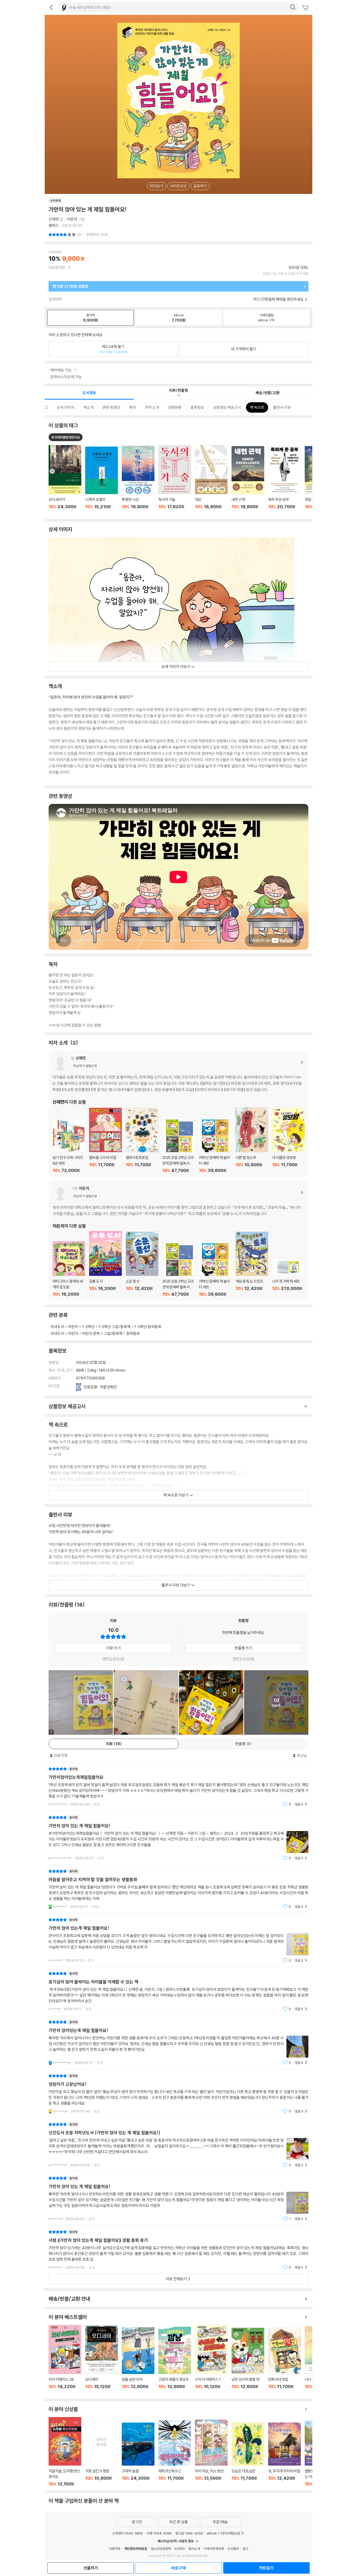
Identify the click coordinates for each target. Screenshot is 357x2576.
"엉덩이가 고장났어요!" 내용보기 (179, 2094)
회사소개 (194, 2549)
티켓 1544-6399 (159, 2533)
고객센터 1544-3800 (128, 2533)
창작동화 (133, 1333)
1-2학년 (88, 1327)
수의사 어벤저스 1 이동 (211, 2360)
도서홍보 (233, 2549)
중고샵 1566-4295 (189, 2533)
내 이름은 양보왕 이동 (288, 1140)
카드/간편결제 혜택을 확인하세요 (278, 299)
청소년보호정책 (161, 2549)
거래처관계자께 (214, 2549)
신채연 (54, 219)
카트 (306, 8)
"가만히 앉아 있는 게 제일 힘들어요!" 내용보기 (179, 1838)
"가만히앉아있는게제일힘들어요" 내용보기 (179, 1787)
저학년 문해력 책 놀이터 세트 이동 (215, 1146)
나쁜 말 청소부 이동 (252, 1140)
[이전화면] (51, 7)
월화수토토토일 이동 (142, 1140)
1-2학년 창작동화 (148, 1327)
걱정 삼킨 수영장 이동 (102, 2452)
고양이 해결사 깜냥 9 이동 (175, 2361)
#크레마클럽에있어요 (66, 437)
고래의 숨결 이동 (138, 2454)
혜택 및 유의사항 (114, 1659)
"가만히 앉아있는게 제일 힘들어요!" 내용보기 (179, 2042)
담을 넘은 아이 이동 (138, 2361)
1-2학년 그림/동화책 (114, 1327)
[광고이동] (293, 7)
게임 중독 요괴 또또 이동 (252, 1264)
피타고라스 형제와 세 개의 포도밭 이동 (69, 1269)
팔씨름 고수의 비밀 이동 (105, 1140)
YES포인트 (57, 267)
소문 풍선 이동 (142, 1264)
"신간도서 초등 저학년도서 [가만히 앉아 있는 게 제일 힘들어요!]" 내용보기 (179, 2145)
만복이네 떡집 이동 (284, 2361)
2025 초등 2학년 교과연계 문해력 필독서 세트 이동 (179, 1146)
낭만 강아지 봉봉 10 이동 (248, 2361)
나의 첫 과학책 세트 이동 (288, 1278)
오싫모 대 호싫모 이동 (248, 2454)
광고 (245, 2549)
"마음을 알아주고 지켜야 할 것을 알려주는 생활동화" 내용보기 (179, 1889)
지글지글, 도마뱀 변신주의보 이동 (65, 2452)
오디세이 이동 (102, 2360)
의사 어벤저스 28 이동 (65, 2360)
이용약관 (115, 2549)
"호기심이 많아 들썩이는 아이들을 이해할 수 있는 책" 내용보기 (179, 1991)
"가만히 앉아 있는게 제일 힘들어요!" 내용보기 (179, 1940)
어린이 (73, 1327)
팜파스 (54, 225)
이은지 (72, 219)
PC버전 (180, 2549)
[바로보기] (146, 1702)
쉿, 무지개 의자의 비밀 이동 (284, 2454)
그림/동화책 (113, 1333)
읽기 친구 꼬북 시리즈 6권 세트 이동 (69, 1146)
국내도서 (57, 1327)
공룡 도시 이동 (105, 1264)
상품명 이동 (65, 480)
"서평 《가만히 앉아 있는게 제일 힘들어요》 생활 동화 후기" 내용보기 (179, 2250)
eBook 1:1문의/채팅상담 (224, 2533)
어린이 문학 (91, 1333)
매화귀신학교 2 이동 (175, 2453)
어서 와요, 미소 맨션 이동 (211, 2453)
